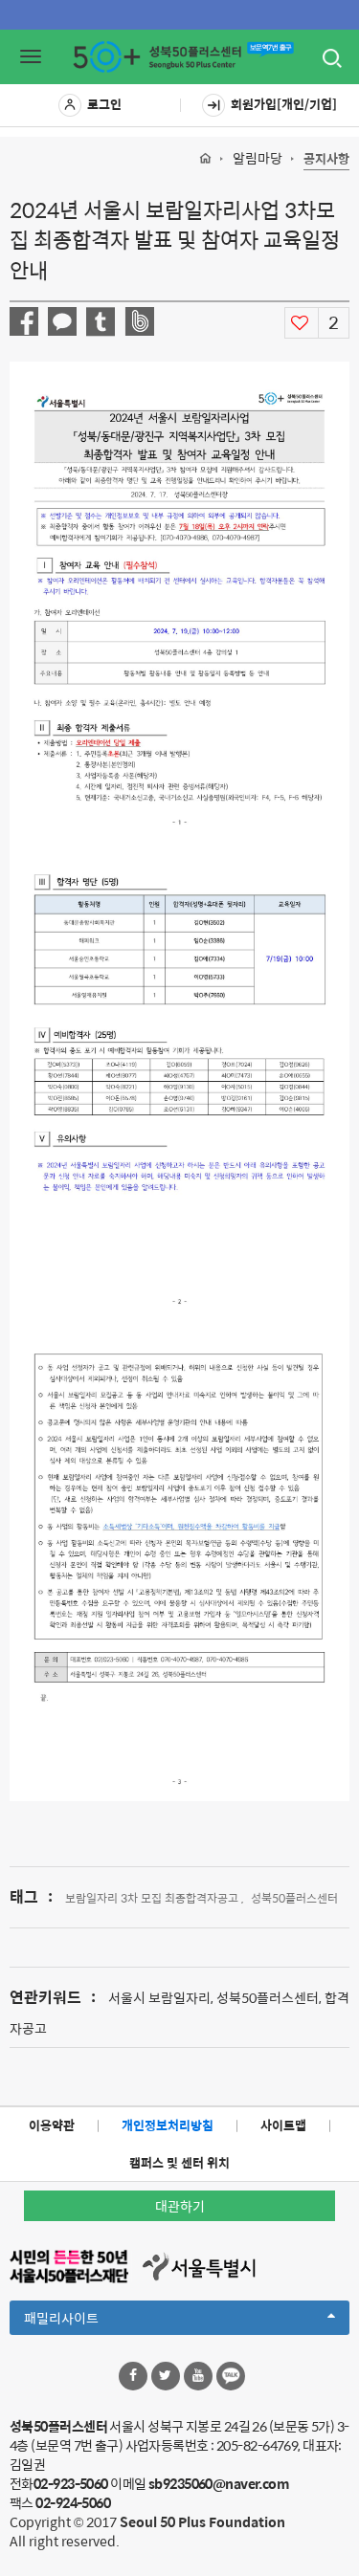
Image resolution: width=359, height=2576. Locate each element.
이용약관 (52, 2125)
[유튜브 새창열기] (198, 2376)
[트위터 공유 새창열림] (101, 322)
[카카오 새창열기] (231, 2376)
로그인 (104, 104)
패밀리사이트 (94, 2321)
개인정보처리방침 (168, 2125)
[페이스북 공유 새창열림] (24, 321)
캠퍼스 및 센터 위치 (179, 2162)
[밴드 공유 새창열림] (139, 321)
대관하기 (180, 2206)
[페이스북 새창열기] (133, 2376)
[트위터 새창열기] (166, 2376)
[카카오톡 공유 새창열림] (62, 321)
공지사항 (326, 159)
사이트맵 (283, 2125)
